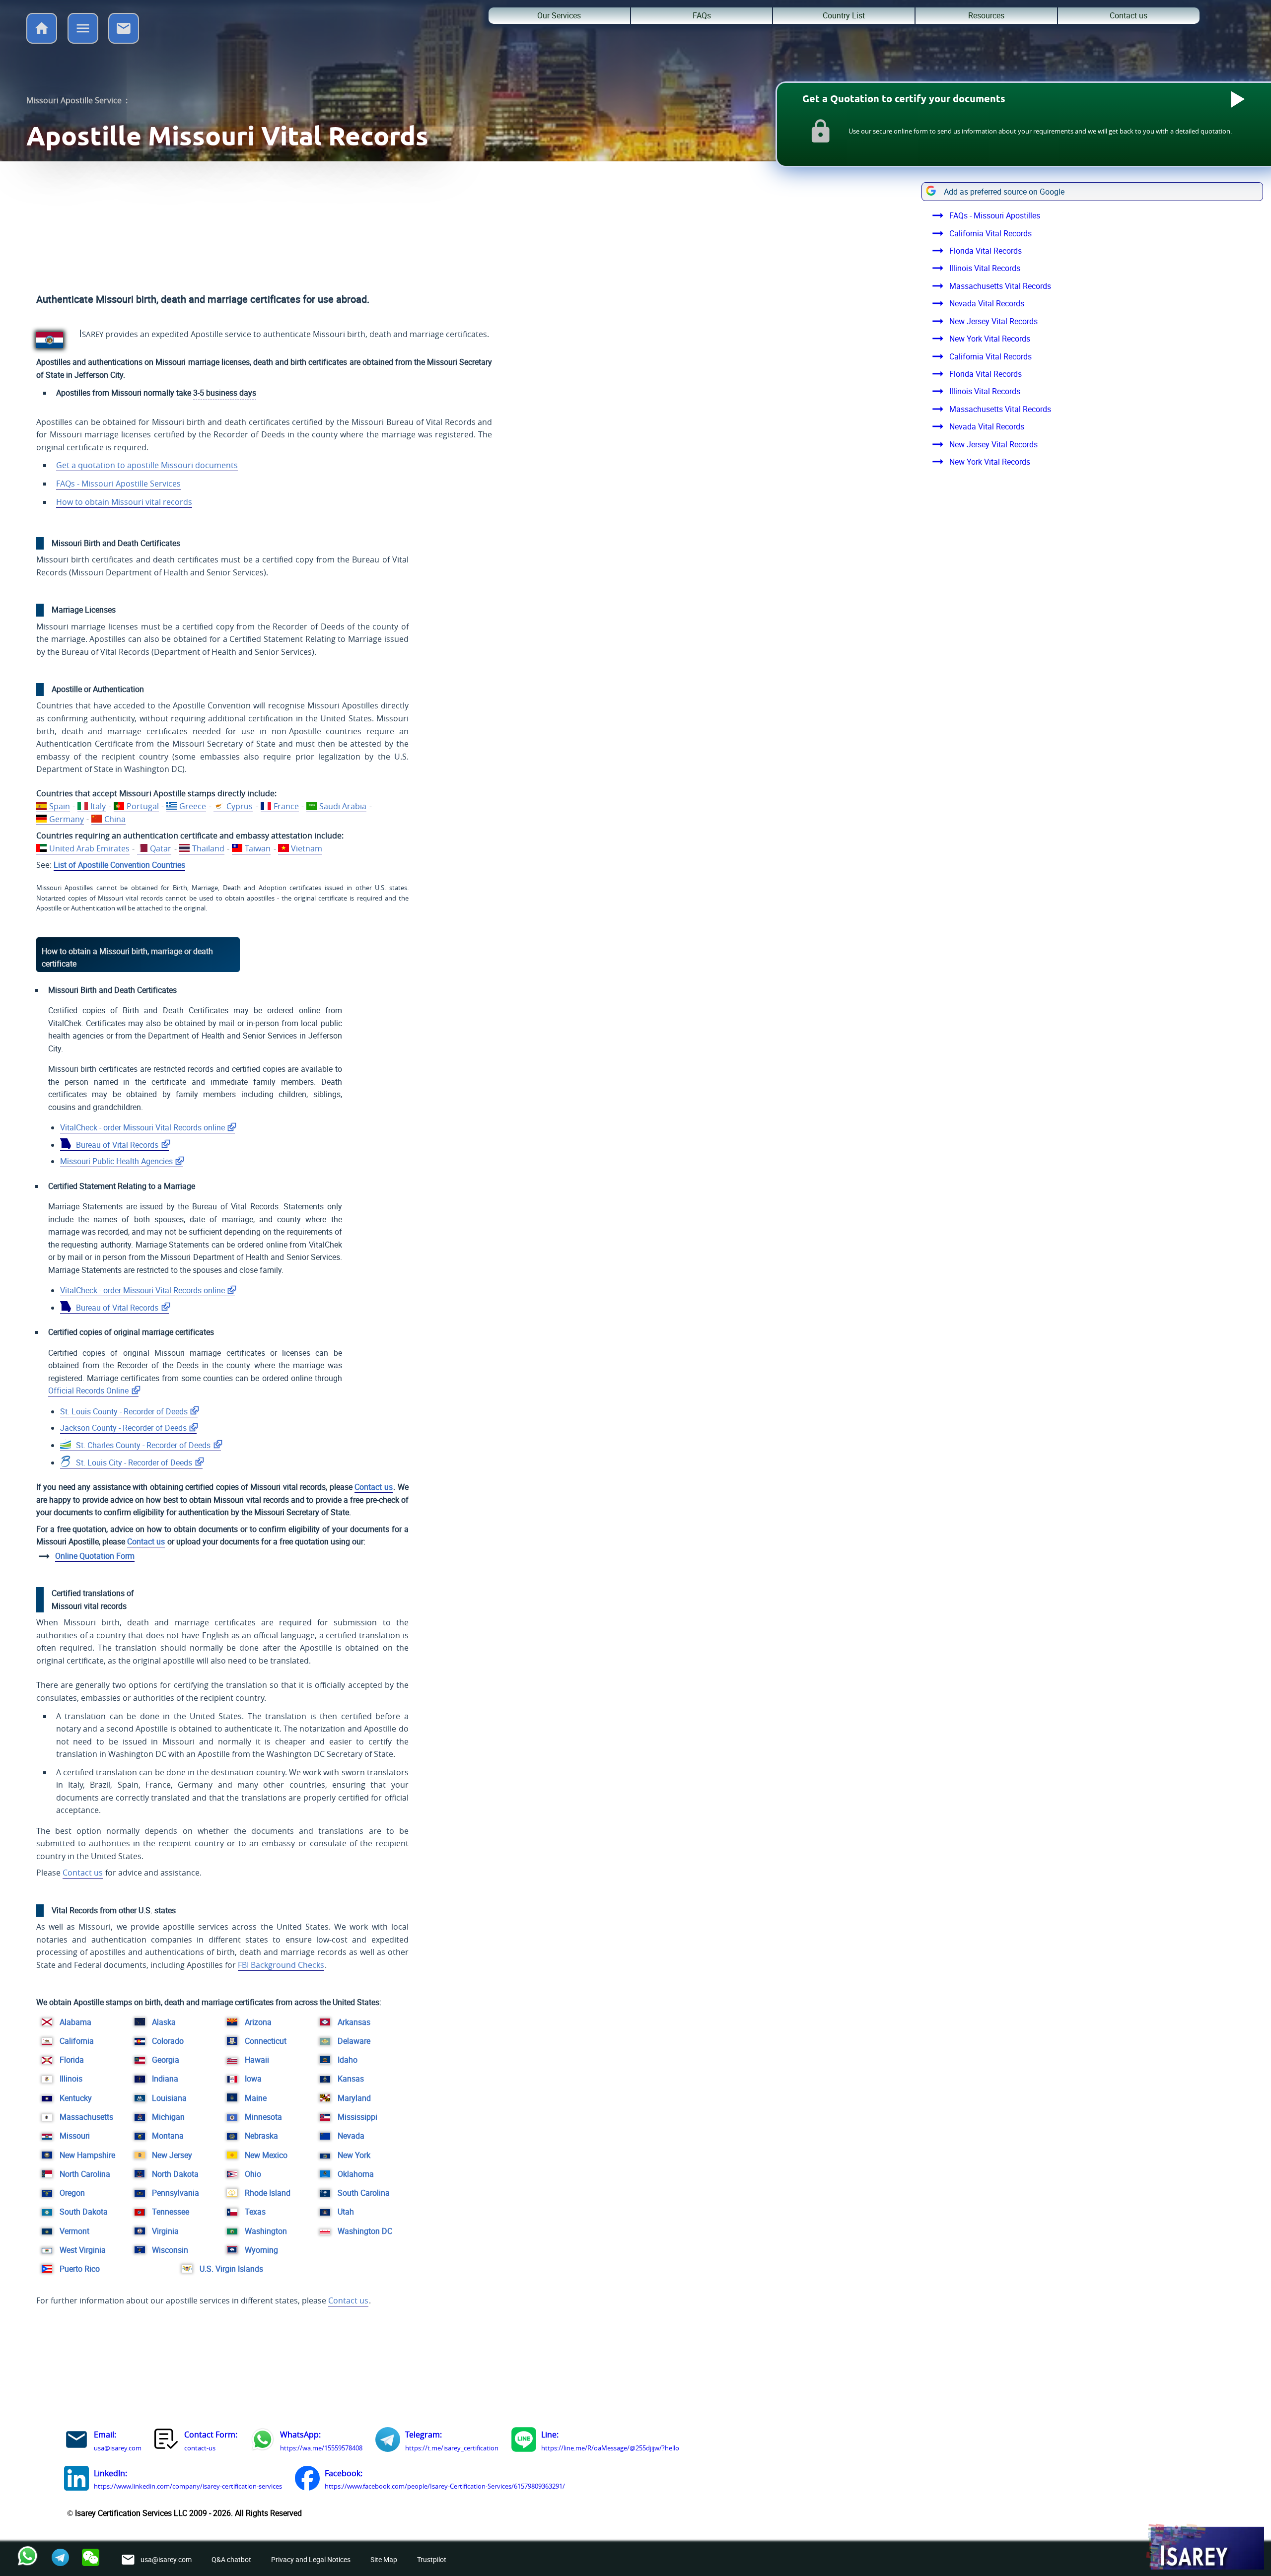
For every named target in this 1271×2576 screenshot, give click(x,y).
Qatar (161, 848)
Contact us (1129, 15)
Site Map (384, 2559)
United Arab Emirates (89, 848)
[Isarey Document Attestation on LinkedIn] (76, 2480)
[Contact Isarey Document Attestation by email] (76, 2441)
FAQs (702, 15)
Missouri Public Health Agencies (116, 1161)
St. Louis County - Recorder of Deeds (124, 1411)
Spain (60, 806)
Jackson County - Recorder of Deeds (123, 1428)
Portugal (143, 806)
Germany (67, 819)
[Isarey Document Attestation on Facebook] (307, 2480)
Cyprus (240, 806)
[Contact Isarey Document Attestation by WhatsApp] (263, 2441)
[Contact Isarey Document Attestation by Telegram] (388, 2441)
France (286, 806)
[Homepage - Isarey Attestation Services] (42, 41)
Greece (193, 806)
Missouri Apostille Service (74, 100)
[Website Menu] (83, 30)
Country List (844, 15)
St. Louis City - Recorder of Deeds (133, 1462)
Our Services (559, 15)
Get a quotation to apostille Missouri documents (147, 465)
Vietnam (307, 848)
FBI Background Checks (281, 1965)
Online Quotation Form (95, 1556)
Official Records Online (88, 1391)
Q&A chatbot (231, 2559)
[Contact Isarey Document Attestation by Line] (524, 2441)
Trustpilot (432, 2559)
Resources (986, 15)
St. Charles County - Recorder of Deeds (142, 1445)
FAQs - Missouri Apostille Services (118, 484)
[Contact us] (124, 41)
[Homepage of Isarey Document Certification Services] (1204, 2547)
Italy (98, 806)
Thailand (208, 848)
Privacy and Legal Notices (311, 2559)
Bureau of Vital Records (116, 1145)
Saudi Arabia (343, 806)
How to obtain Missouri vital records (124, 502)
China (115, 819)
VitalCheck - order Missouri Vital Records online (142, 1127)
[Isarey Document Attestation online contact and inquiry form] (167, 2441)
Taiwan (258, 848)
